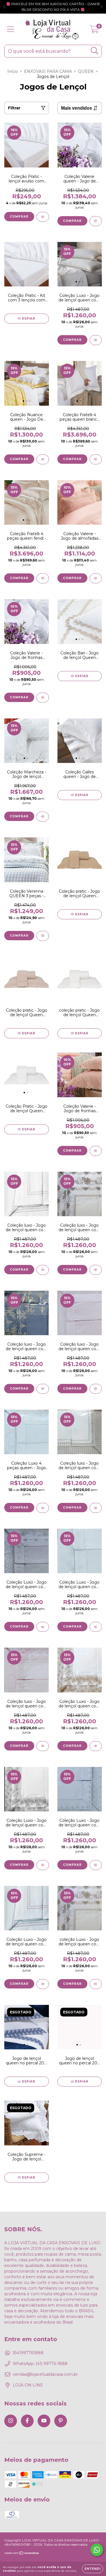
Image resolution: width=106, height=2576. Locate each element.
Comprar (19, 217)
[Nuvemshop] (22, 2554)
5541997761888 (28, 2353)
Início (13, 71)
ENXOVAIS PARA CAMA (48, 71)
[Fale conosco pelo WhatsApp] (97, 2550)
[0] (94, 31)
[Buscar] (95, 51)
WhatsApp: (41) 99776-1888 (40, 2364)
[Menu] (11, 29)
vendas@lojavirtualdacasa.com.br (45, 2374)
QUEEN (86, 71)
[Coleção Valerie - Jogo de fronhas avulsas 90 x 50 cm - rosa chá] (96, 1151)
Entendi (93, 2569)
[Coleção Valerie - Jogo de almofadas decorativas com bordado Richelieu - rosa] (96, 578)
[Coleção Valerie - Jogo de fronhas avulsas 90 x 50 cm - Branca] (43, 698)
